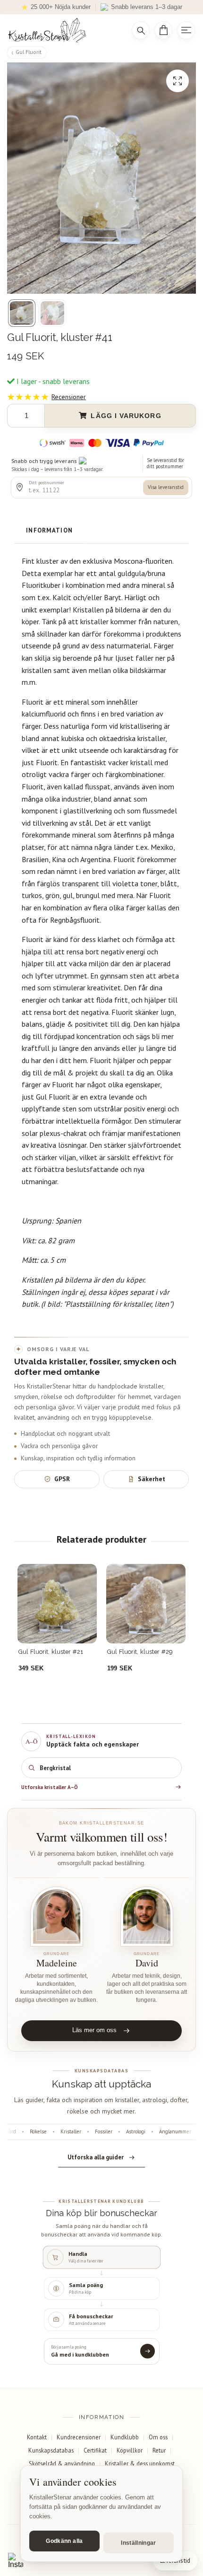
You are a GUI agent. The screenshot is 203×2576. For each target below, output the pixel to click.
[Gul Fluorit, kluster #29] (146, 1604)
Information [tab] (49, 530)
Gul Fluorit (29, 52)
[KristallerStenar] (63, 30)
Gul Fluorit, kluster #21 (51, 1652)
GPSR (62, 1479)
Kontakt (37, 2437)
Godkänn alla (64, 2541)
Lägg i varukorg (126, 416)
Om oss (158, 2437)
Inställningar (139, 2543)
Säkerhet (152, 1479)
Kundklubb (125, 2437)
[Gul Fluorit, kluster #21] (57, 1604)
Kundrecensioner (79, 2437)
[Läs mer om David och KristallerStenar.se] (147, 1917)
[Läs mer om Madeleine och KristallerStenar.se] (56, 1917)
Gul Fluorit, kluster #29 (140, 1652)
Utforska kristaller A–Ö (50, 1787)
